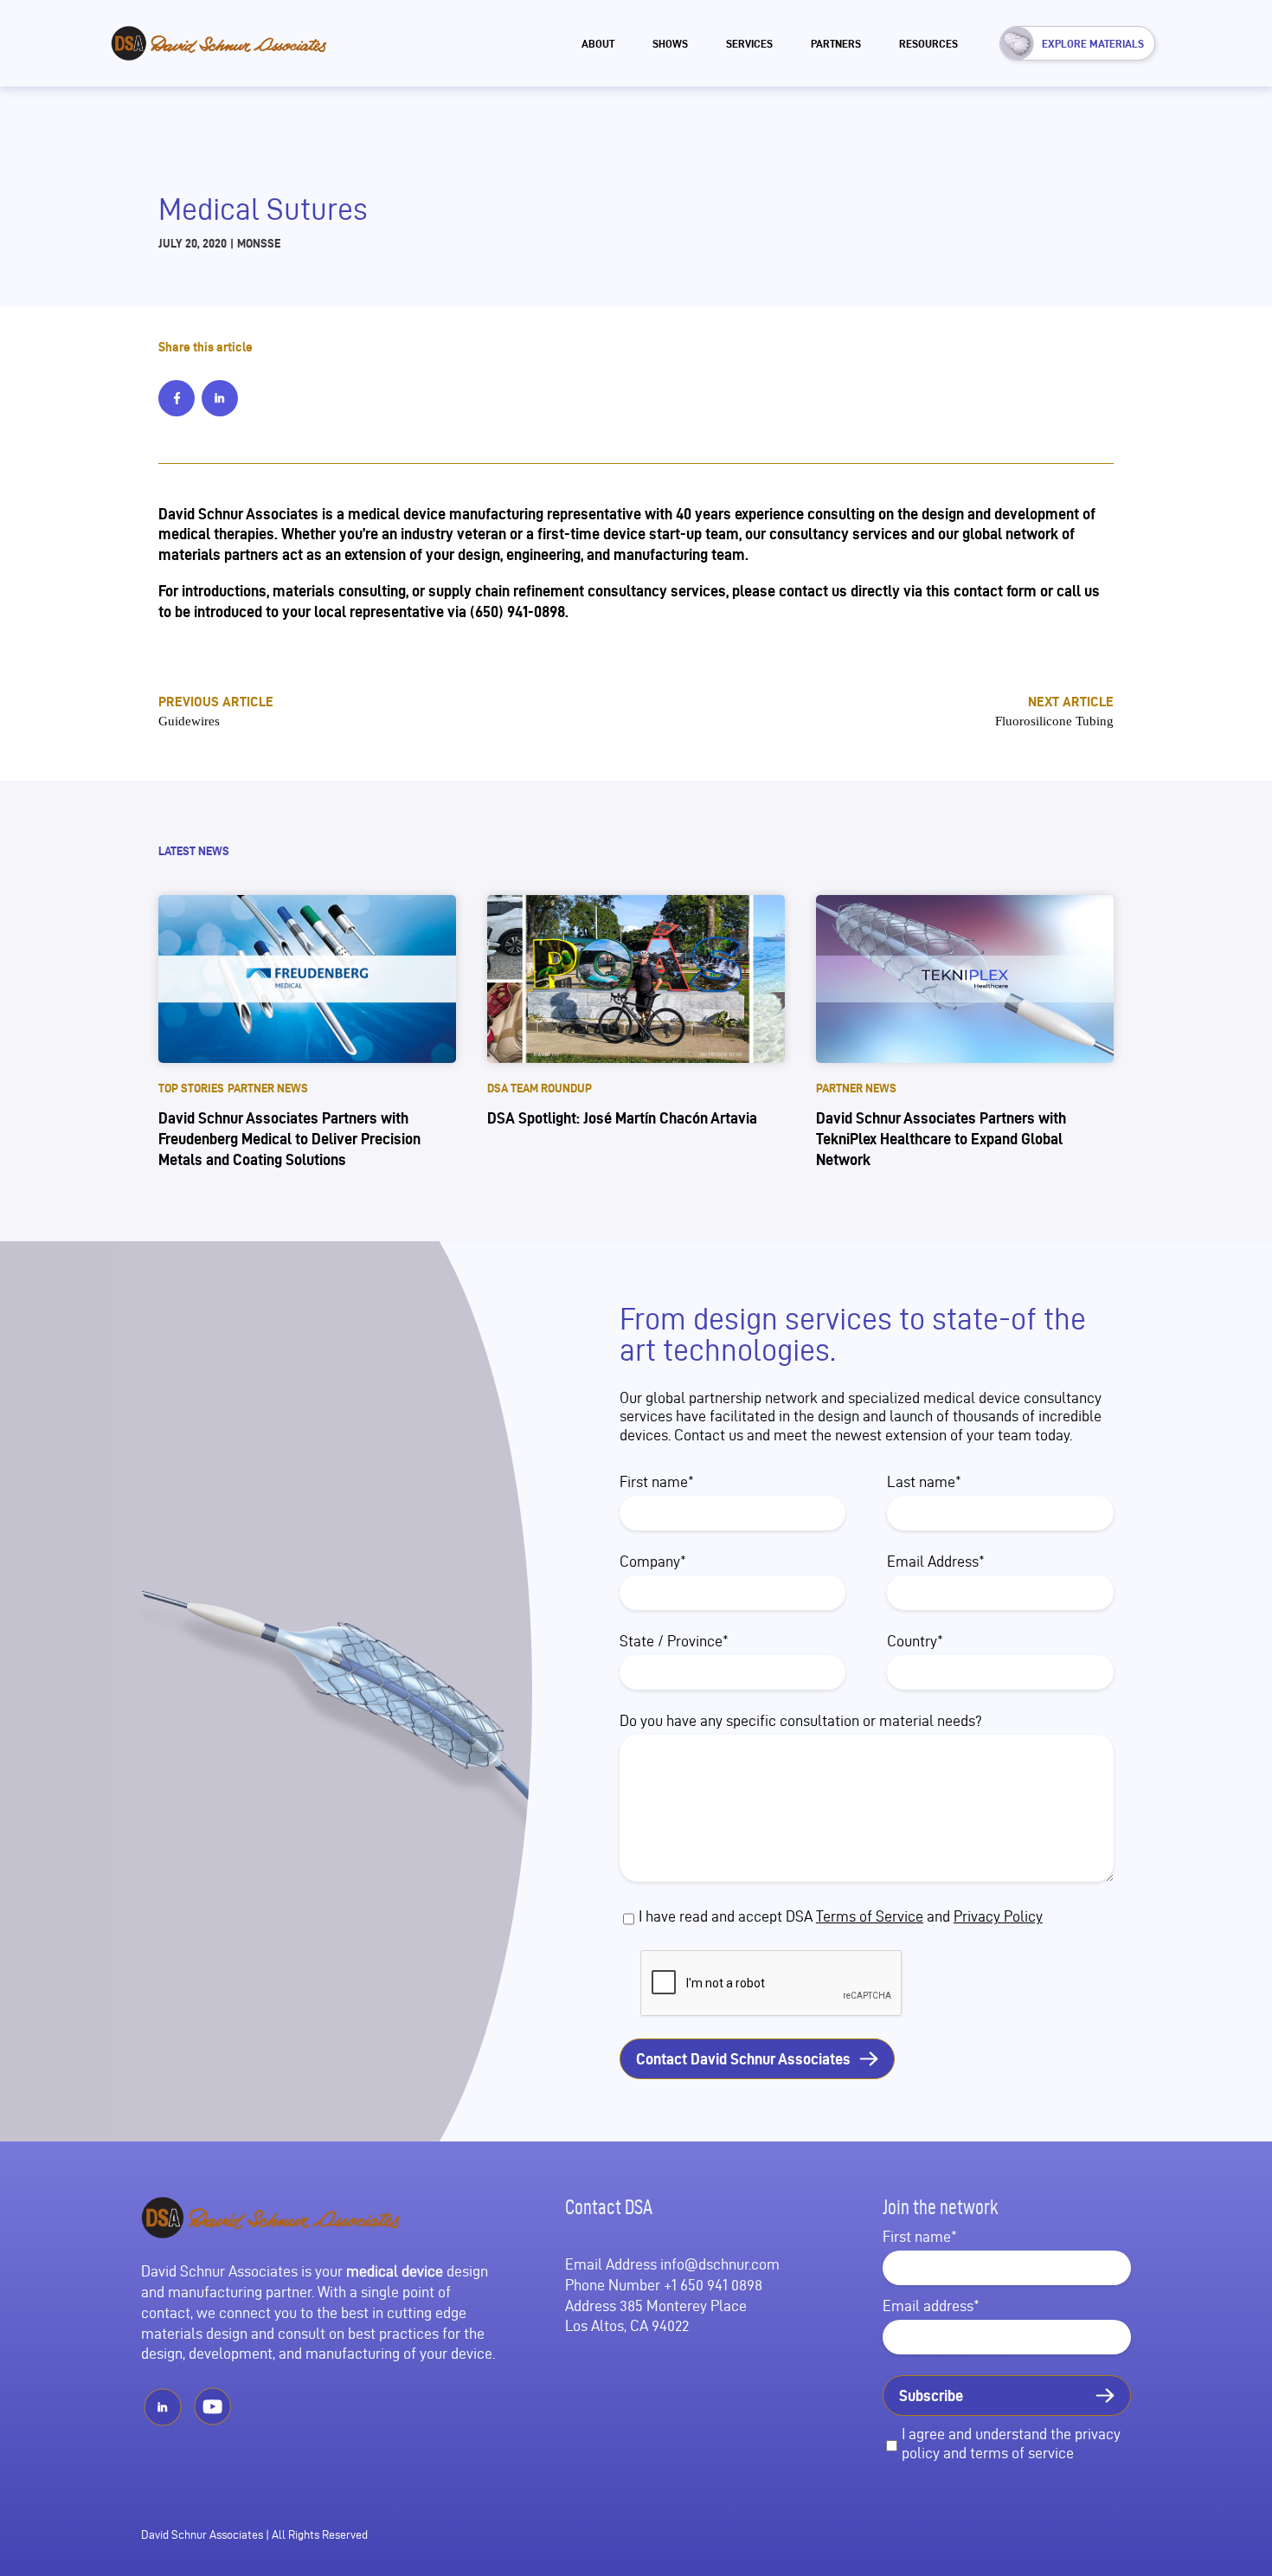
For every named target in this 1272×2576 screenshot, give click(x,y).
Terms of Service (870, 1916)
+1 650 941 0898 (713, 2285)
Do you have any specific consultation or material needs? (801, 1720)
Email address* (931, 2306)
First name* (657, 1481)
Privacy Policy (998, 1916)
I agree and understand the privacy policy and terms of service (1011, 2443)
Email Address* (936, 1561)
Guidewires (189, 721)
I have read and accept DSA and (841, 1916)
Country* (915, 1641)
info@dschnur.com (720, 2264)
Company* (653, 1561)
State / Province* (674, 1641)
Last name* (924, 1481)
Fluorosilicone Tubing (1054, 721)
